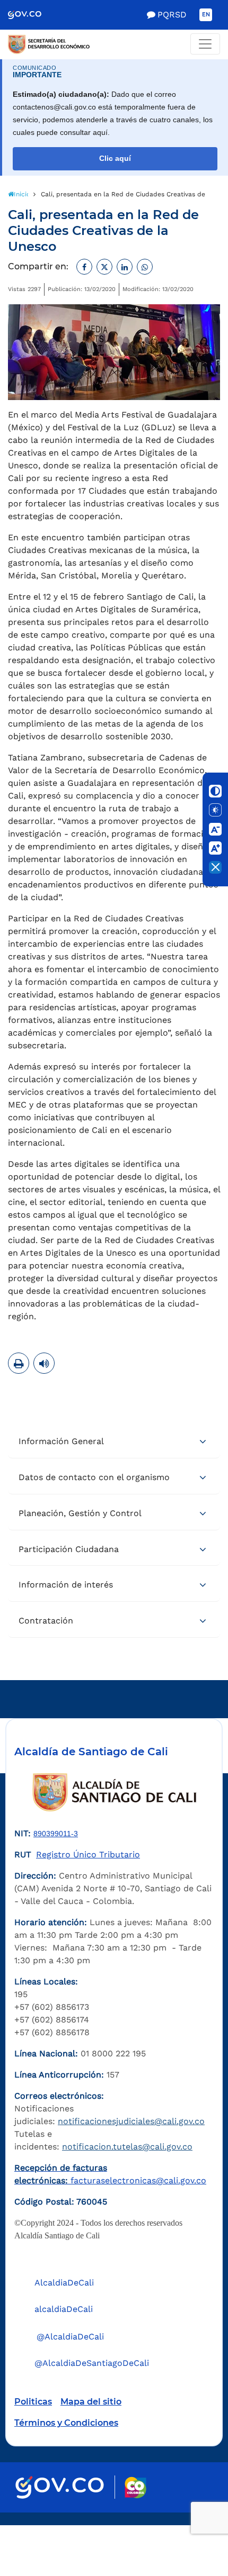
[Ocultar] (215, 867)
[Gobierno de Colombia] (32, 15)
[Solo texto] (215, 810)
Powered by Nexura (190, 2520)
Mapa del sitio (91, 2402)
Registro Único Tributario (88, 1854)
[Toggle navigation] (205, 44)
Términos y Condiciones (66, 2423)
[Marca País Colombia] (135, 2487)
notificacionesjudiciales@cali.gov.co (131, 2121)
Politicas (33, 2402)
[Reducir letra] (215, 829)
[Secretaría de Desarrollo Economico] (114, 44)
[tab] (114, 1442)
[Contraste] (215, 791)
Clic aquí (115, 158)
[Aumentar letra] (215, 848)
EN (206, 15)
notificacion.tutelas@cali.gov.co (127, 2147)
